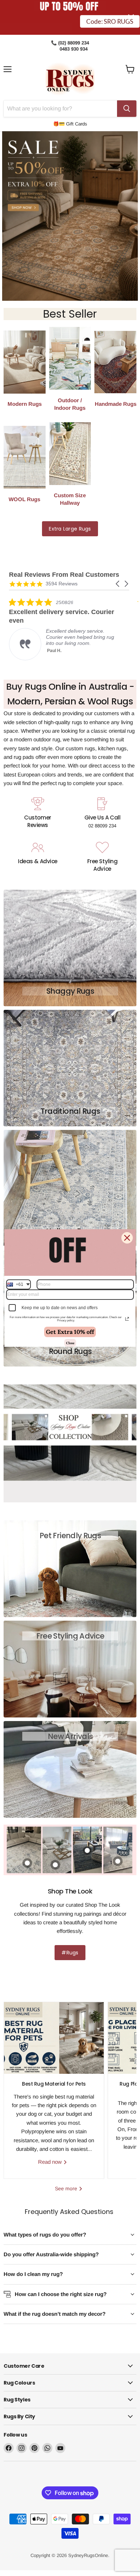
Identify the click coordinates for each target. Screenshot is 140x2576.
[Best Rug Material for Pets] (54, 2038)
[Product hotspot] (118, 1861)
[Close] (127, 1238)
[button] (118, 584)
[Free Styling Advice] (102, 857)
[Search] (127, 109)
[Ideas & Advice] (38, 857)
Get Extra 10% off (70, 1332)
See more (67, 2188)
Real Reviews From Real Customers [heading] (64, 575)
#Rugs (70, 1953)
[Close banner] (131, 17)
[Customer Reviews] (38, 814)
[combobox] (18, 1284)
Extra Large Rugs (70, 529)
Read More (71, 653)
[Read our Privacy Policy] (127, 1319)
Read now (51, 2162)
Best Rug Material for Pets (54, 2084)
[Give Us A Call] (102, 814)
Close (70, 1343)
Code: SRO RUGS (110, 28)
